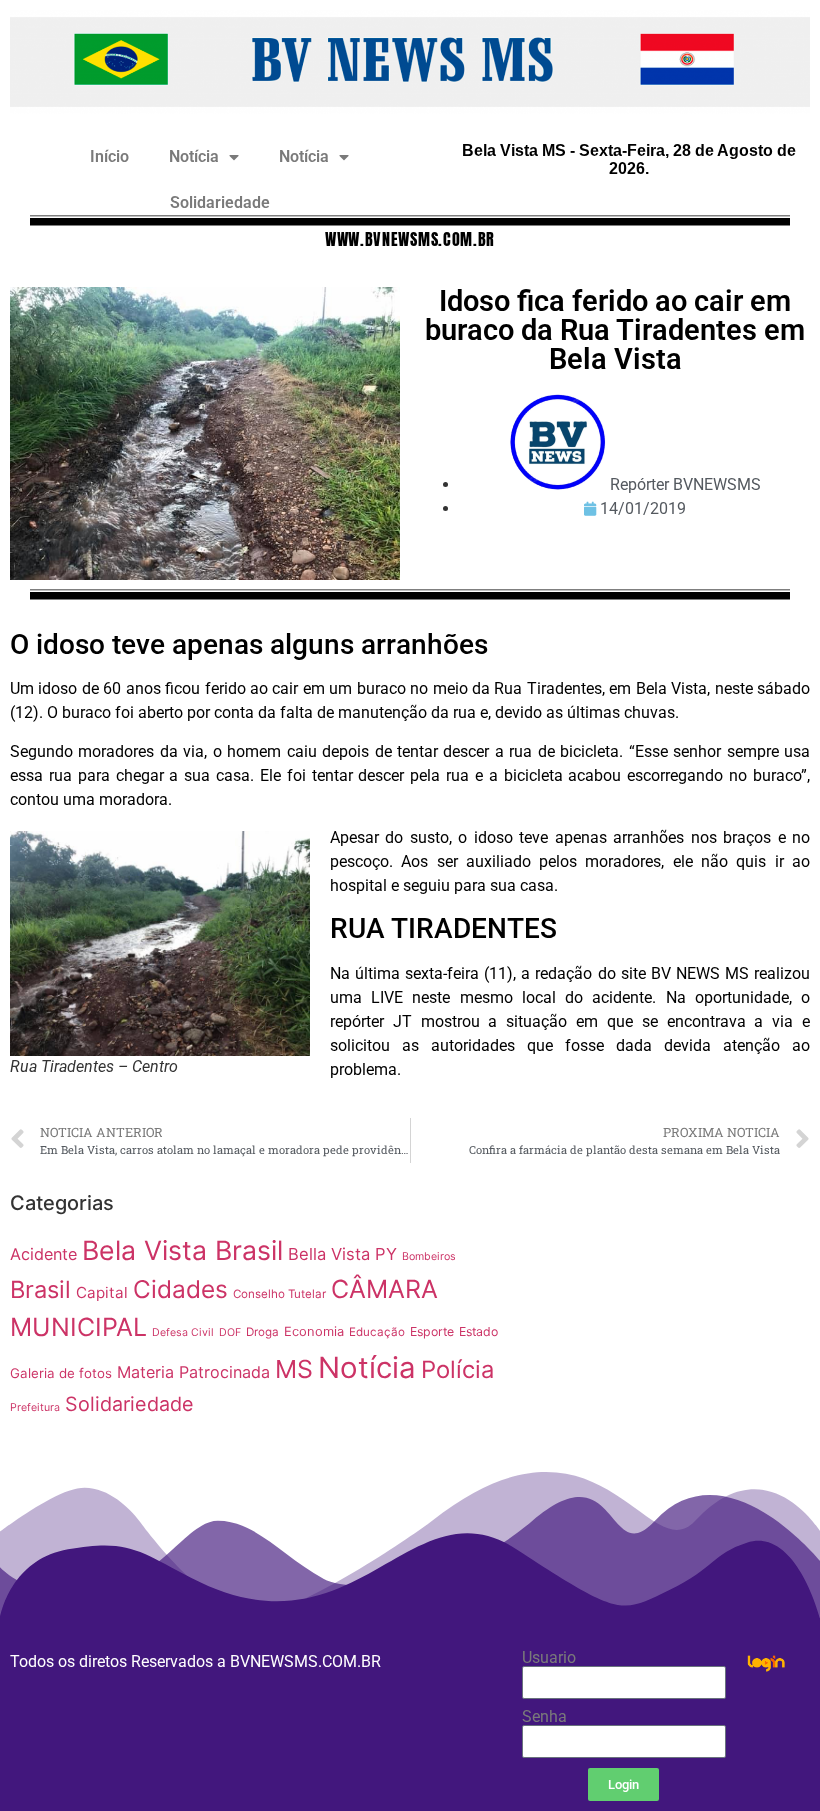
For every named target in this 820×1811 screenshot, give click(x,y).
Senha (544, 1717)
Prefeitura (35, 1407)
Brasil (40, 1289)
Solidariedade (220, 202)
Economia (314, 1331)
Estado (478, 1331)
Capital (102, 1292)
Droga (262, 1332)
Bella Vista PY (342, 1254)
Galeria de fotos (61, 1373)
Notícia (194, 156)
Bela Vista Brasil (182, 1250)
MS (294, 1369)
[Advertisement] (672, 1308)
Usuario (549, 1658)
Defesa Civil (183, 1332)
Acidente (43, 1254)
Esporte (432, 1331)
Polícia (457, 1369)
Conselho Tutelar (279, 1294)
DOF (230, 1332)
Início (109, 156)
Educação (377, 1332)
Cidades (180, 1289)
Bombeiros (429, 1256)
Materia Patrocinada (193, 1372)
